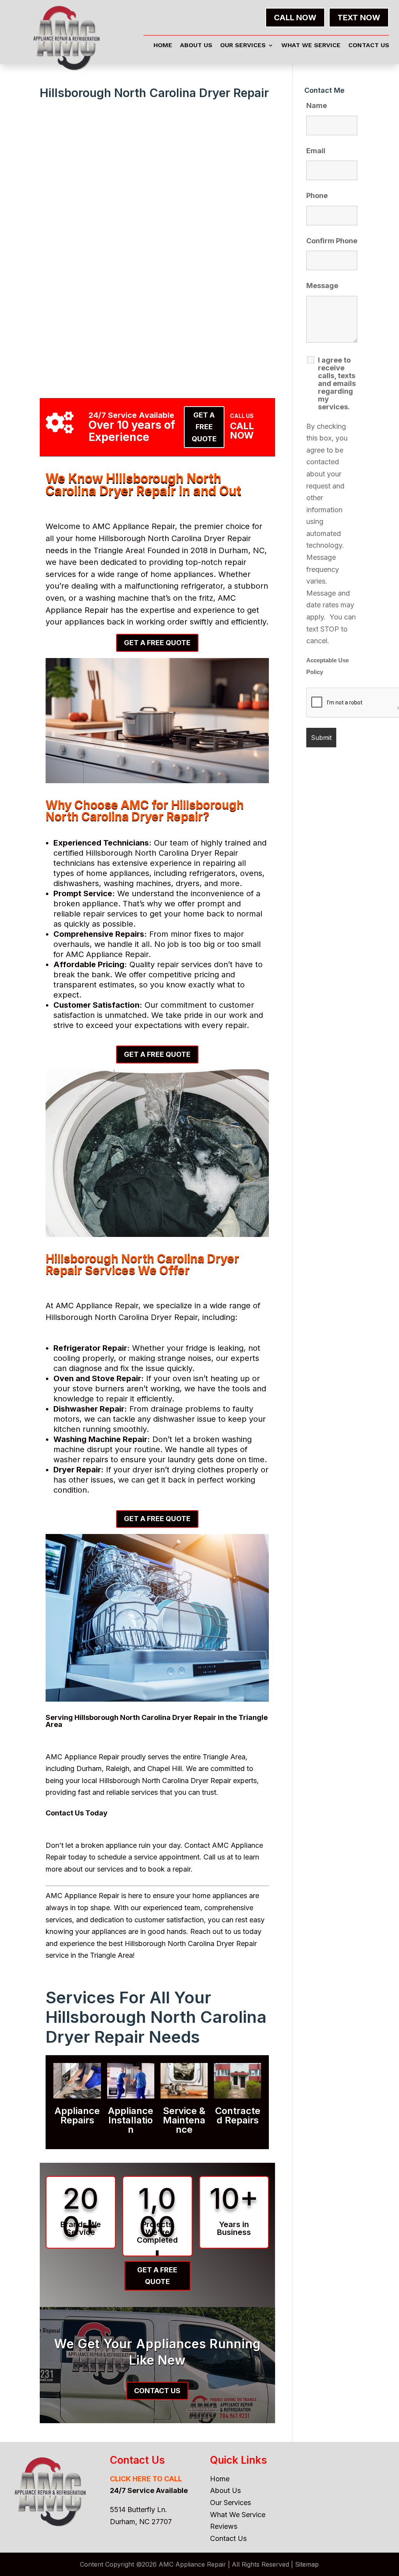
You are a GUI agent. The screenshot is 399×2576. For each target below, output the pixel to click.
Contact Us (369, 46)
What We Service (311, 46)
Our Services (243, 46)
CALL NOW (295, 18)
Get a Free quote (204, 427)
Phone (317, 195)
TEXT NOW (359, 18)
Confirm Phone (332, 241)
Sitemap (307, 2564)
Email (316, 151)
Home (163, 46)
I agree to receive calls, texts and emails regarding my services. (337, 384)
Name (317, 105)
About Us (196, 46)
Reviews (224, 2526)
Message (322, 286)
